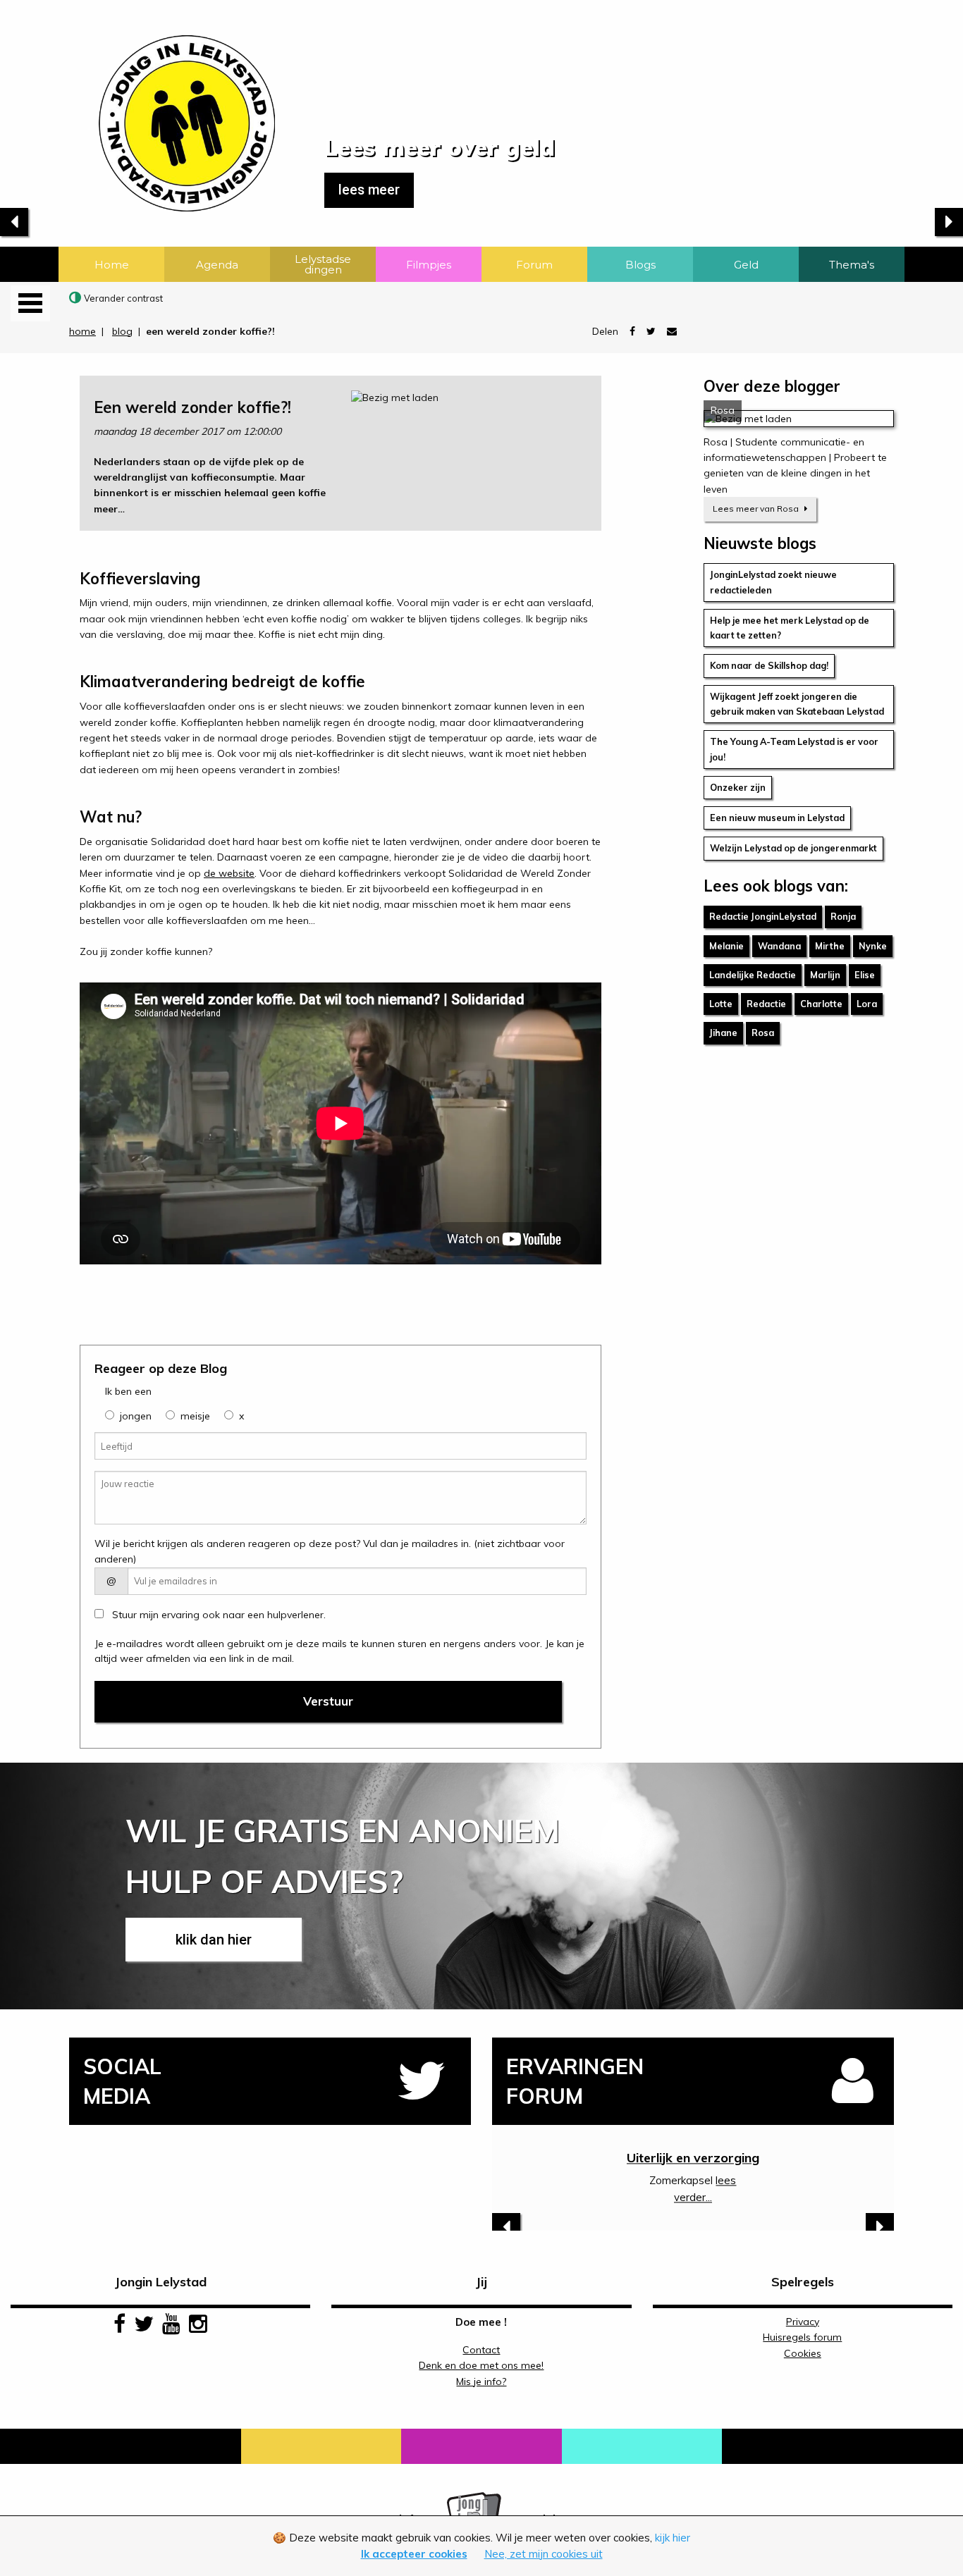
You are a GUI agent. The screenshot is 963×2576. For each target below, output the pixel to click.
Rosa (763, 1033)
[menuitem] (111, 264)
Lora (867, 1004)
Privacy (803, 2322)
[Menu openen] (30, 303)
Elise (865, 975)
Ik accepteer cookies (414, 2554)
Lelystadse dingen (323, 264)
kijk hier (673, 2538)
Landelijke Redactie (753, 975)
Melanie (726, 946)
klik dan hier (214, 1940)
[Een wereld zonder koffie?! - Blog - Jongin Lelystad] (137, 105)
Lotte (721, 1004)
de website (229, 873)
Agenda (217, 265)
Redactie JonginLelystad (763, 916)
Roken (693, 2158)
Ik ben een (128, 1391)
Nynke (873, 946)
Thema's (852, 265)
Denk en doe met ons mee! (481, 2365)
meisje (195, 1416)
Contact (481, 2350)
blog (122, 331)
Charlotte (821, 1004)
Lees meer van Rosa (757, 509)
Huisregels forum (802, 2337)
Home (112, 265)
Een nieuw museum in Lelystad (777, 818)
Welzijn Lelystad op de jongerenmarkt (793, 848)
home (82, 331)
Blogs (640, 265)
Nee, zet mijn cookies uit (544, 2554)
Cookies (803, 2353)
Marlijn (825, 975)
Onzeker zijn (738, 787)
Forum (534, 265)
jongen (136, 1416)
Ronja (843, 916)
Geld (746, 265)
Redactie (766, 1004)
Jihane (723, 1033)
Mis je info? (481, 2381)
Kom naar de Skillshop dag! (769, 665)
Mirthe (830, 946)
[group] (110, 1415)
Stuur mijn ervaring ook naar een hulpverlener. (217, 1615)
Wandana (779, 946)
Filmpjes (429, 265)
